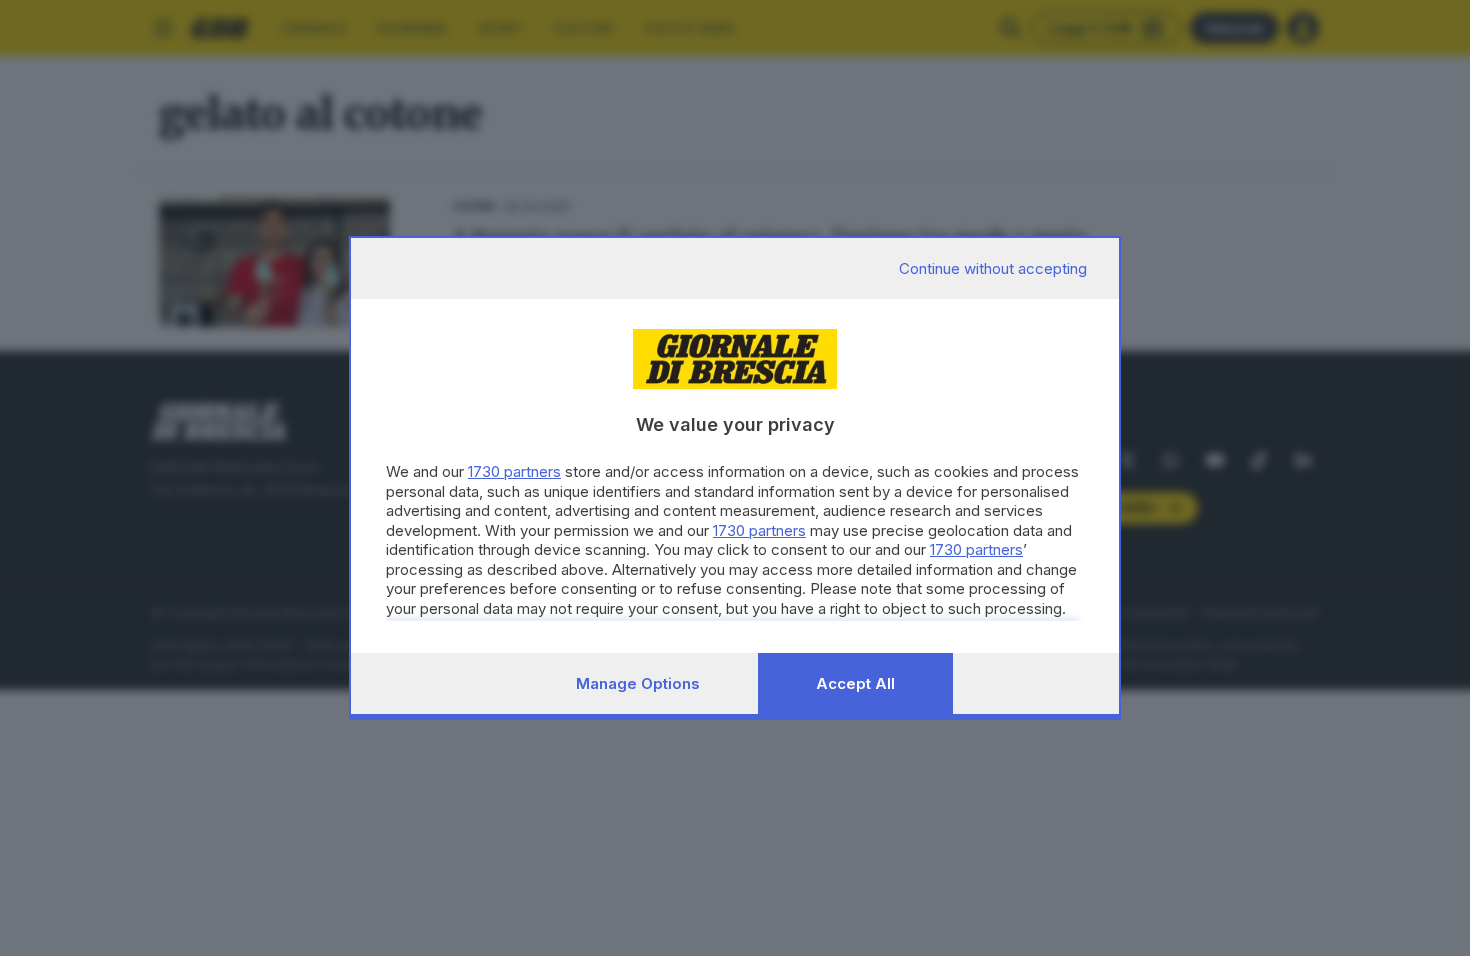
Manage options (638, 683)
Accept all (855, 683)
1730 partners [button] (514, 471)
